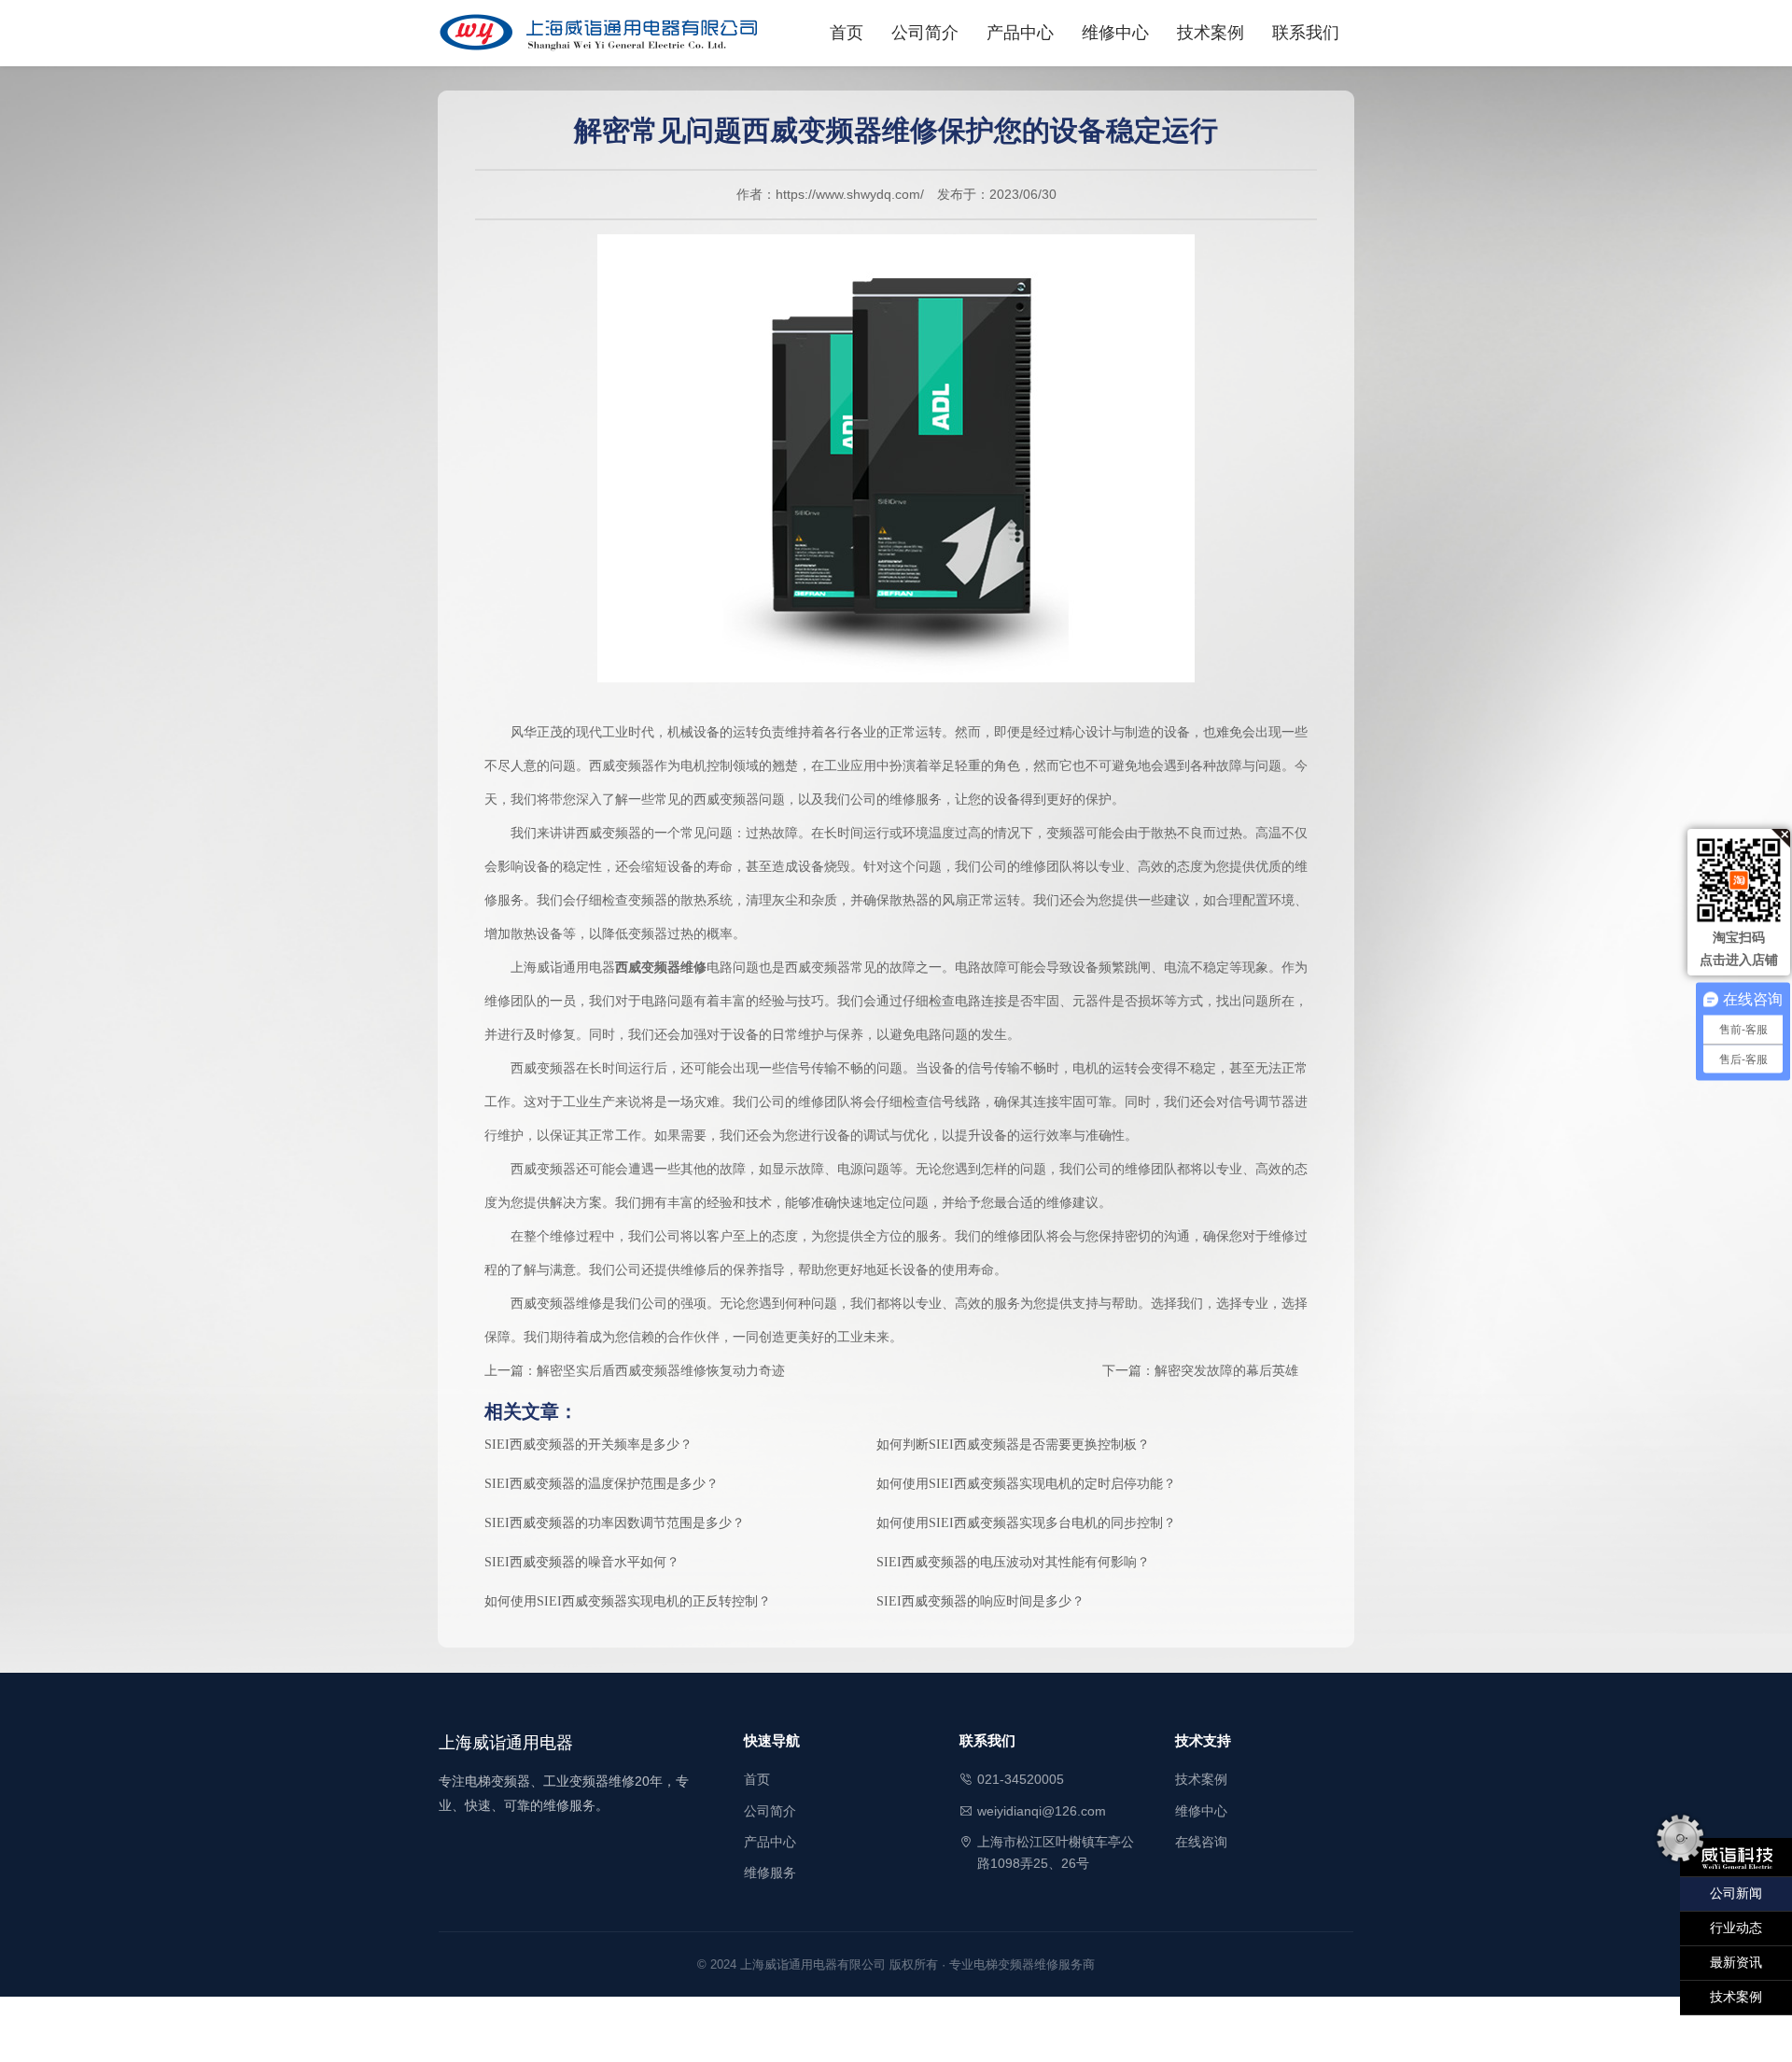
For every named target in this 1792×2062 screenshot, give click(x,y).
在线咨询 (1201, 1842)
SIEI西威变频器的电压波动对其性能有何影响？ (1013, 1562)
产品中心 (1020, 33)
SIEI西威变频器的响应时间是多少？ (980, 1601)
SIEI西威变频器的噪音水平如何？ (582, 1562)
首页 (847, 33)
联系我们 (1306, 33)
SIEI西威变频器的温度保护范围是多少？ (602, 1484)
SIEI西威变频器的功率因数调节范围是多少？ (615, 1523)
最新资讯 (1736, 1963)
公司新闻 (1736, 1894)
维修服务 (770, 1873)
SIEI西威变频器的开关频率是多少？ (588, 1445)
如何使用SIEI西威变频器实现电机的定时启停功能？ (1026, 1484)
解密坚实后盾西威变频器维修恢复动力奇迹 (661, 1371)
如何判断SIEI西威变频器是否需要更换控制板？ (1013, 1445)
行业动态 (1736, 1928)
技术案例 (1211, 33)
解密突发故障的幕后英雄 (1226, 1371)
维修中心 (1115, 33)
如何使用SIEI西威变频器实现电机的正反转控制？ (628, 1601)
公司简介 (925, 33)
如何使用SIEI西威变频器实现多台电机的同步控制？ (1026, 1523)
